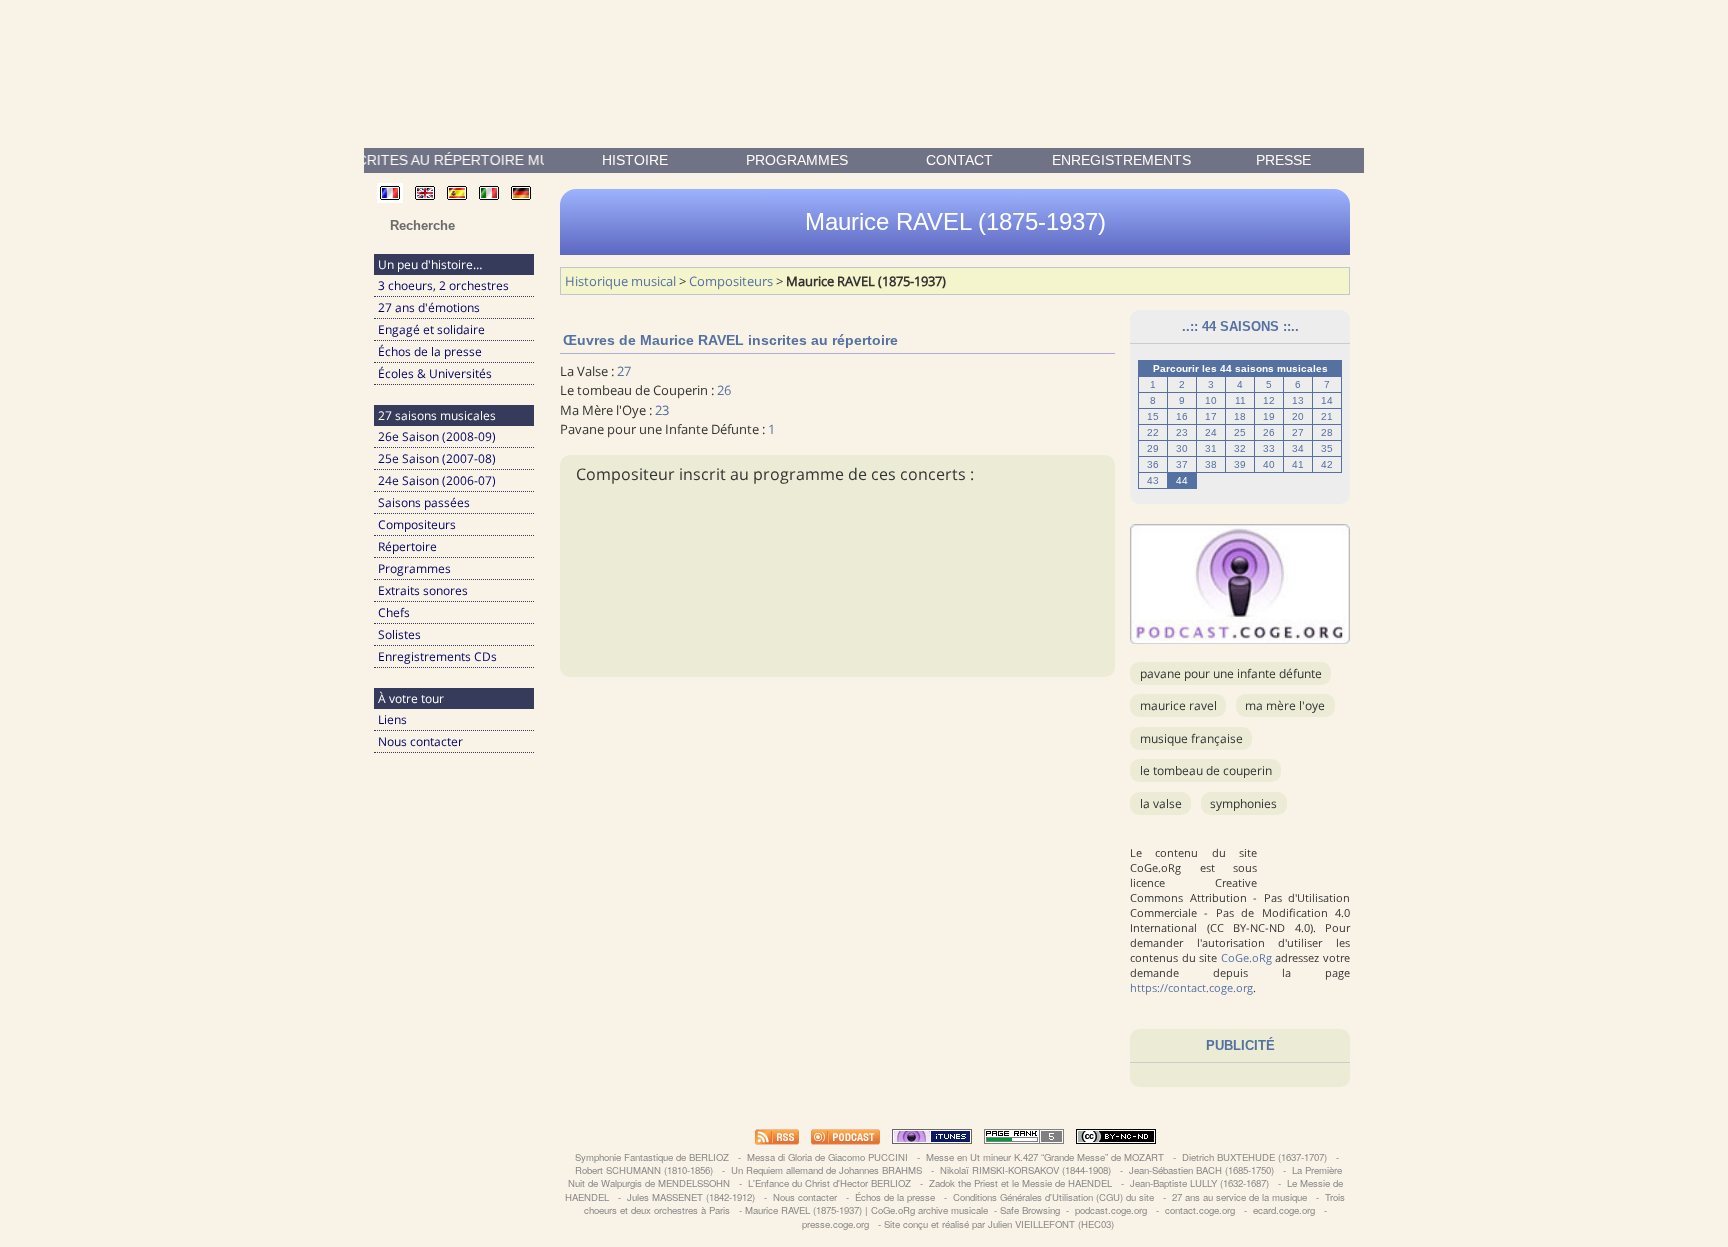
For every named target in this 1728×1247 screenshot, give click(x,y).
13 (1298, 400)
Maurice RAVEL (1178, 705)
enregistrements (1121, 160)
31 (1211, 448)
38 (1211, 464)
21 (1327, 416)
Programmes (797, 160)
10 (1211, 400)
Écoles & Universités (435, 373)
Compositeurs (417, 524)
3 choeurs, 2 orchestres (443, 285)
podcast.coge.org (1111, 1210)
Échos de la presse (430, 351)
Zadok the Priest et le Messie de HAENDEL (1020, 1183)
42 (1327, 464)
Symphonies (1243, 803)
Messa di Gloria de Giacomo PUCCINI (827, 1157)
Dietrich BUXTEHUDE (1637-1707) (1254, 1157)
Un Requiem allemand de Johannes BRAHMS (826, 1170)
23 (1182, 432)
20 (1298, 416)
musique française (1191, 738)
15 (1153, 416)
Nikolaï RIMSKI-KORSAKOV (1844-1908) (1025, 1170)
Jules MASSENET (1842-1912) (691, 1197)
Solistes (399, 634)
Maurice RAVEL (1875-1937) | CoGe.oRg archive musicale (866, 1210)
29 (1153, 448)
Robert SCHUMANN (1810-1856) (644, 1170)
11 (1240, 400)
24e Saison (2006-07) (437, 480)
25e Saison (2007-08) (437, 458)
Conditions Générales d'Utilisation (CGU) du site (1053, 1197)
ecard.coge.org (1284, 1210)
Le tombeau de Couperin (1206, 770)
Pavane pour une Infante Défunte (1231, 673)
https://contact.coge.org (1191, 987)
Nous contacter (420, 741)
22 (1153, 432)
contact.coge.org (1200, 1210)
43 (1153, 480)
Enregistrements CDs (437, 656)
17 (1211, 416)
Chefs (394, 612)
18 (1240, 416)
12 (1269, 400)
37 (1182, 464)
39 (1240, 464)
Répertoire (407, 546)
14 (1327, 400)
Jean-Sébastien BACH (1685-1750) (1201, 1170)
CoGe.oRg (1246, 957)
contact (959, 160)
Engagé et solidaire (431, 329)
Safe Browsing (1030, 1210)
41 (1298, 464)
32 (1240, 448)
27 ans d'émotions (429, 307)
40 (1269, 464)
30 (1182, 448)
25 (1240, 432)
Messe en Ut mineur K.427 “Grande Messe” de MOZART (1045, 1157)
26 (1269, 432)
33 (1269, 448)
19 (1269, 416)
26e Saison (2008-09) (437, 436)
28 (1327, 432)
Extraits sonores (423, 590)
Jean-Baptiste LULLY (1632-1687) (1199, 1183)
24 (1211, 432)
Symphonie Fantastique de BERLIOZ (652, 1157)
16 (1182, 416)
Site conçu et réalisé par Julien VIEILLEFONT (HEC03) (999, 1224)
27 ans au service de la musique (1239, 1197)
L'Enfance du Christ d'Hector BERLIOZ (829, 1183)
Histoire (635, 160)
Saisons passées (424, 502)
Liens (392, 719)
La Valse (1161, 803)
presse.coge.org (835, 1224)
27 (1298, 432)
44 (1182, 480)
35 (1327, 448)
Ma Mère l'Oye (1285, 705)
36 (1153, 464)
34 (1298, 448)
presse (1283, 160)
